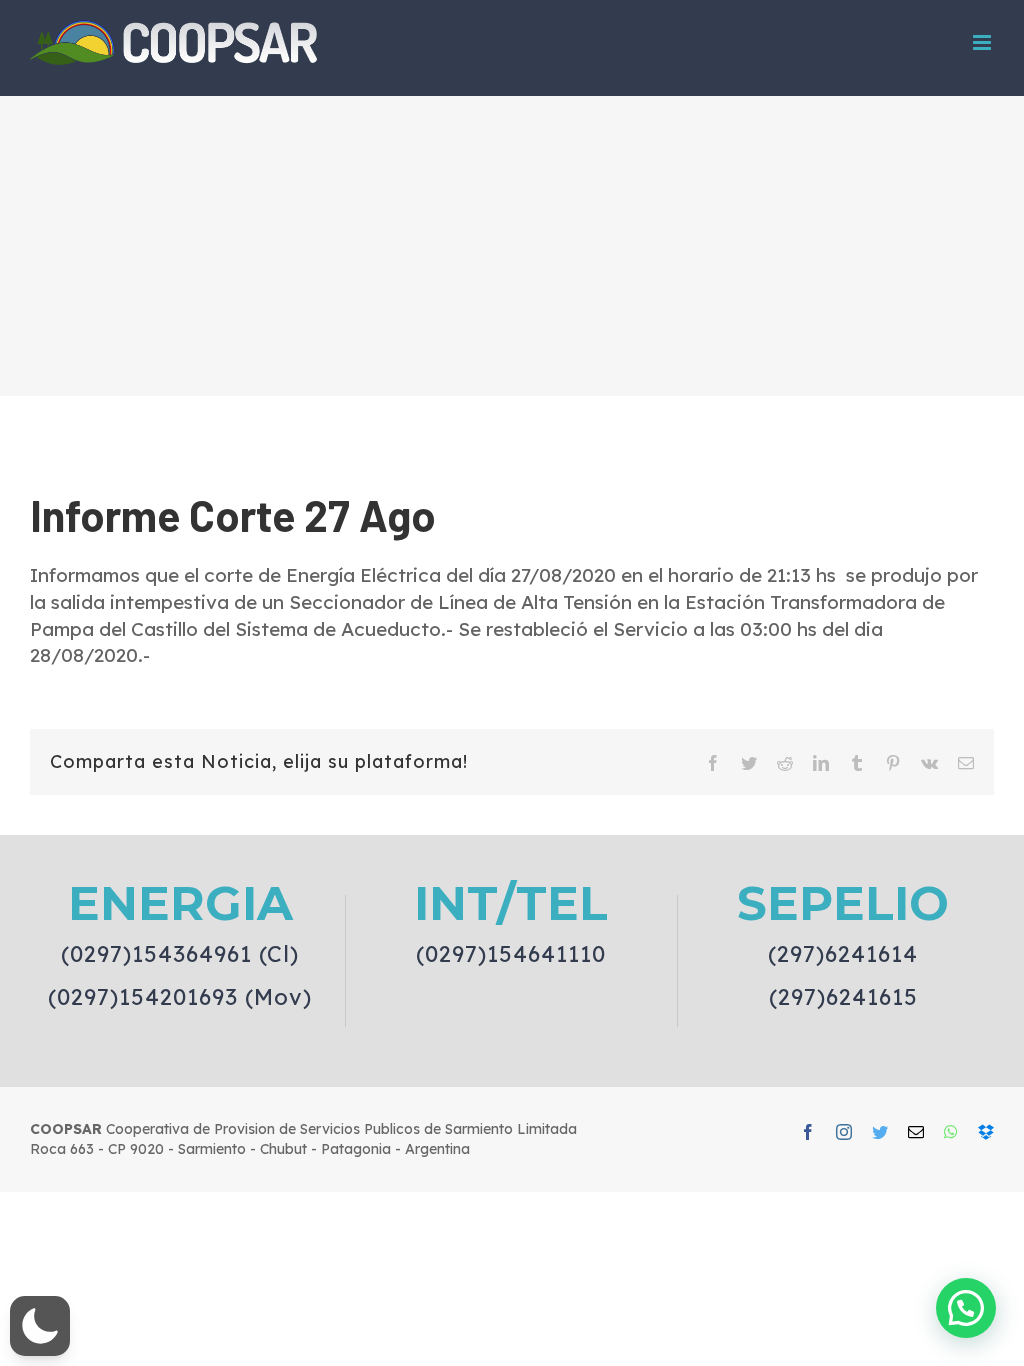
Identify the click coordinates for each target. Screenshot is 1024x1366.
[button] (40, 1326)
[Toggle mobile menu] (983, 42)
